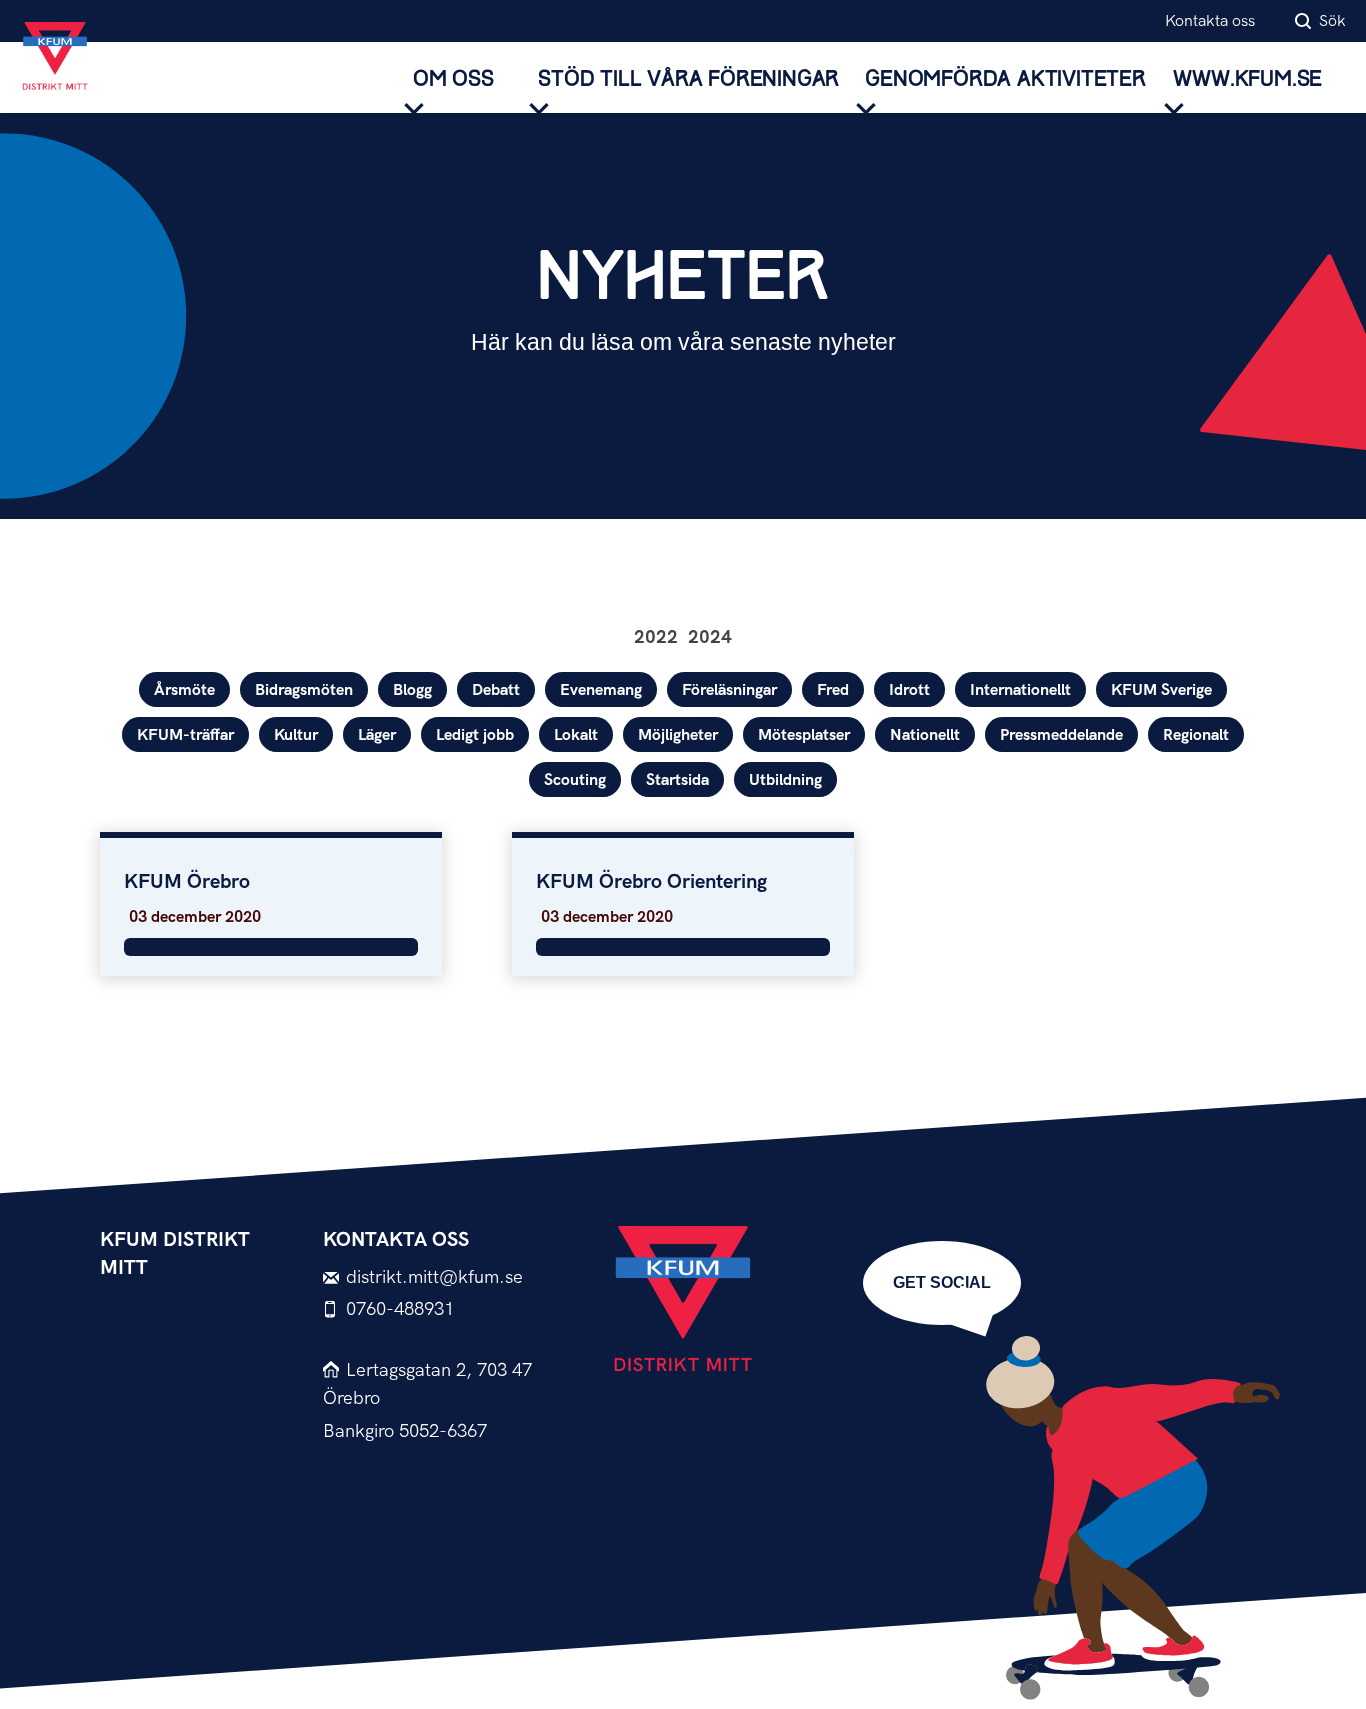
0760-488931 (400, 1309)
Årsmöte (184, 690)
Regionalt (1196, 735)
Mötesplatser (804, 735)
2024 (710, 637)
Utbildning (785, 780)
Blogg (412, 690)
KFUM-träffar (185, 735)
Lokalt (576, 735)
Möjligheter (678, 735)
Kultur (296, 735)
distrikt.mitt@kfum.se (434, 1277)
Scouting (575, 780)
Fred (833, 690)
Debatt (496, 690)
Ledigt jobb (475, 735)
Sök (1332, 21)
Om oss (453, 79)
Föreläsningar (729, 690)
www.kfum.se (1247, 79)
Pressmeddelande (1061, 735)
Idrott (909, 690)
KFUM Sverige (1161, 690)
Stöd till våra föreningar (688, 79)
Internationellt (1020, 690)
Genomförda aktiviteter (1005, 79)
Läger (377, 735)
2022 (656, 637)
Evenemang (601, 690)
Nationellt (925, 735)
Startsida (677, 780)
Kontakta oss (1210, 21)
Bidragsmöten (304, 690)
